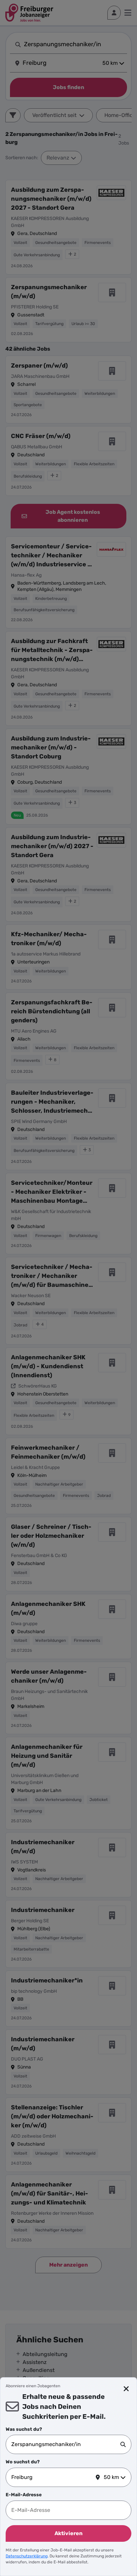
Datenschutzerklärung (27, 2556)
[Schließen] (126, 2389)
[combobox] (66, 2444)
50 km (111, 2477)
